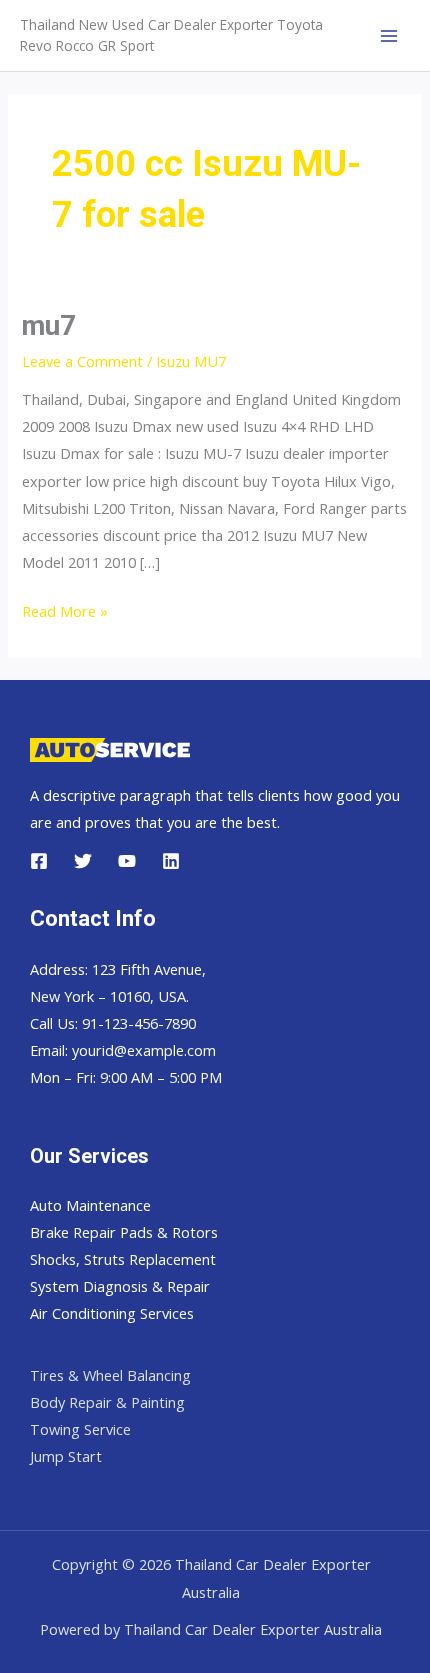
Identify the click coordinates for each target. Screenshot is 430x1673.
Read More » (65, 610)
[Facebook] (39, 861)
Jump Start (66, 1456)
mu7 (49, 326)
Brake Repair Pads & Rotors (124, 1232)
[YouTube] (127, 861)
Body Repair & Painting (107, 1402)
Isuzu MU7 (191, 361)
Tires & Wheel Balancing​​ (110, 1375)
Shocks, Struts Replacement (123, 1259)
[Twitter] (83, 861)
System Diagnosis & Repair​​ (120, 1286)
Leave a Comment (82, 361)
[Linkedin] (171, 861)
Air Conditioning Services (112, 1313)
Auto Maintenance (90, 1205)
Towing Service (80, 1429)
